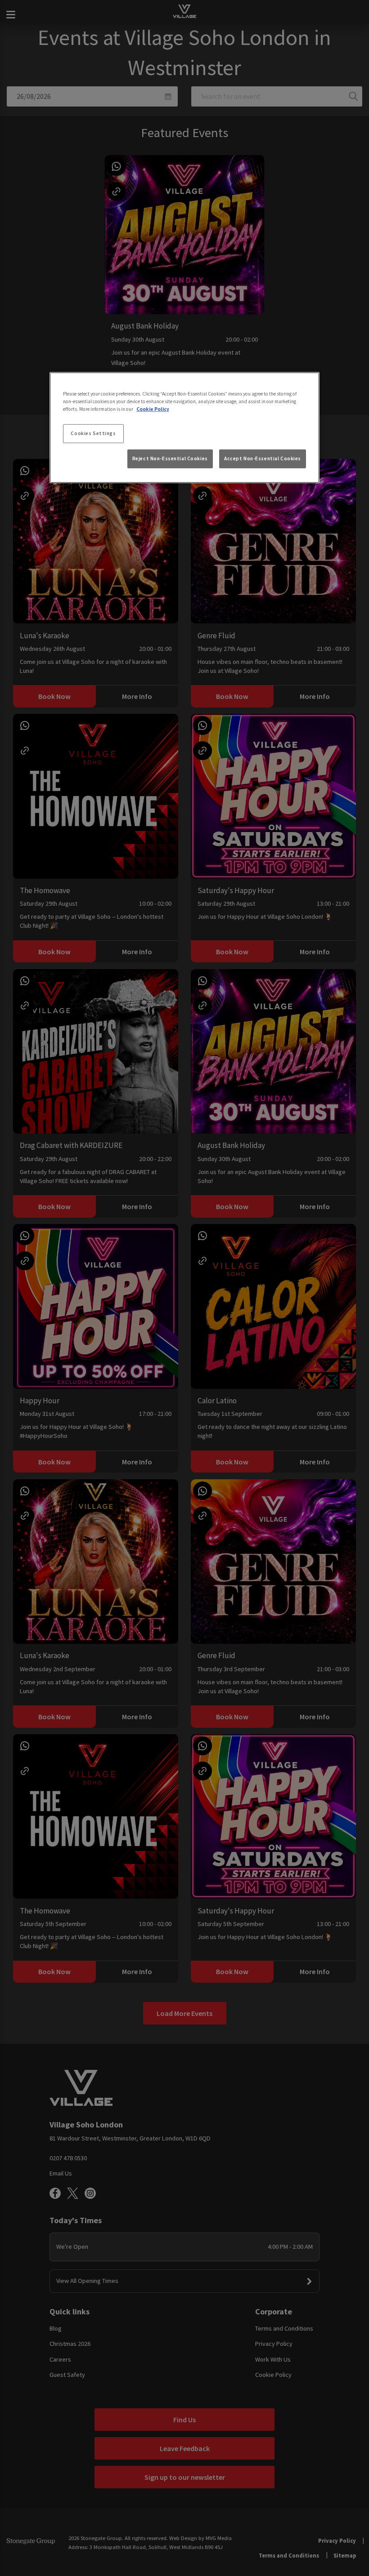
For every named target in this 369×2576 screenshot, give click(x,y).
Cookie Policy (153, 409)
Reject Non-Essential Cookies (170, 458)
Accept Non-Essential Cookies (263, 458)
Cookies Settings (93, 433)
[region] (184, 427)
